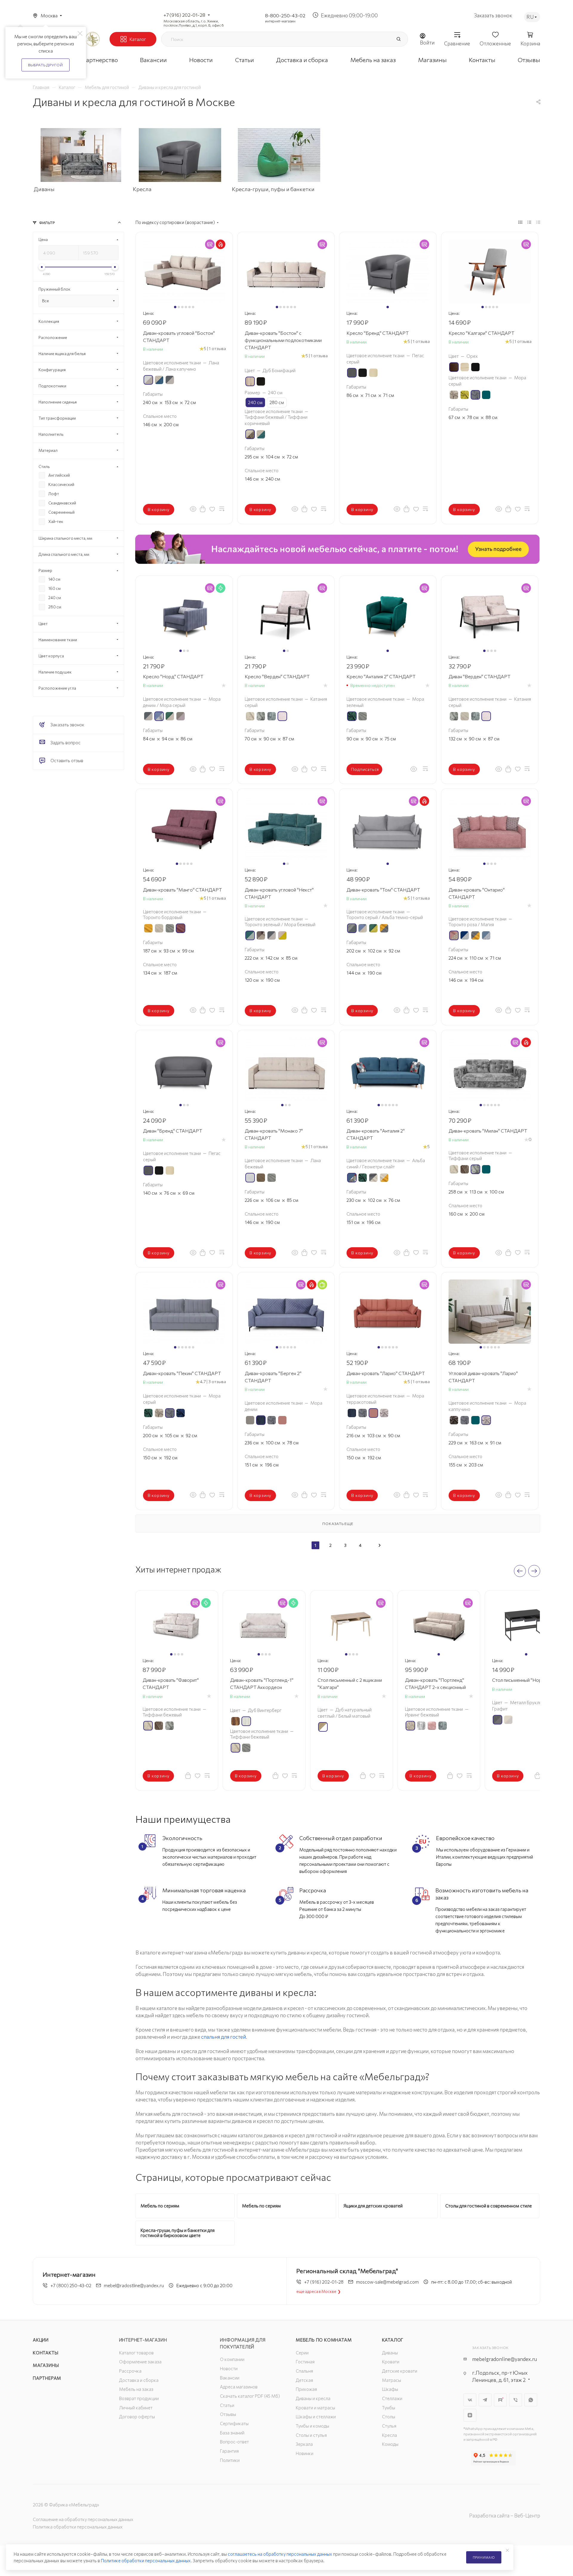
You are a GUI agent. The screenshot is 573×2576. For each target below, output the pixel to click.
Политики (230, 2460)
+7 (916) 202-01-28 (184, 15)
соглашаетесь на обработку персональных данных (280, 2554)
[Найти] (398, 39)
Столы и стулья (311, 2435)
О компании (232, 2359)
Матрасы (392, 2380)
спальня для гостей (224, 2037)
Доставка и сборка (139, 2380)
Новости (229, 2368)
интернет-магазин (280, 21)
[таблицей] (538, 222)
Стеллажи (392, 2398)
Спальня (304, 2371)
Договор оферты (137, 2417)
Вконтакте (470, 2400)
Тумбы (389, 2408)
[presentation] (520, 1571)
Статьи (227, 2405)
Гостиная (305, 2362)
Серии (302, 2353)
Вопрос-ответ (234, 2442)
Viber (516, 2400)
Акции (41, 2340)
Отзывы (228, 2414)
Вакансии (230, 2378)
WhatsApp (531, 2400)
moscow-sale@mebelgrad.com (387, 2282)
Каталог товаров (136, 2353)
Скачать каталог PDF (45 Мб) (250, 2396)
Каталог (393, 2340)
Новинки (305, 2453)
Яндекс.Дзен (470, 2415)
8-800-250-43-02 (285, 15)
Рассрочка (130, 2371)
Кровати (391, 2362)
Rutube (500, 2400)
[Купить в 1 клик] (203, 509)
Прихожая (306, 2389)
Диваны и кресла (313, 2398)
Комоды (390, 2444)
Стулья (389, 2426)
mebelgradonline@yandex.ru (505, 2359)
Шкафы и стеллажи (316, 2417)
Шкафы (390, 2389)
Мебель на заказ (136, 2389)
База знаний (232, 2433)
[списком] (529, 222)
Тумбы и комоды (312, 2426)
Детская (304, 2380)
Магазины (46, 2365)
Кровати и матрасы (315, 2408)
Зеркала (304, 2444)
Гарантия (229, 2451)
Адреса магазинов (239, 2387)
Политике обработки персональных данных (146, 2560)
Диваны (390, 2353)
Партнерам (47, 2378)
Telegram (485, 2400)
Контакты (46, 2353)
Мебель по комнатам (324, 2340)
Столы (389, 2417)
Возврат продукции (139, 2398)
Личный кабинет (136, 2408)
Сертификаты (234, 2423)
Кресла (389, 2435)
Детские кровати (400, 2371)
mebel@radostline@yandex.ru (134, 2285)
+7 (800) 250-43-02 (71, 2285)
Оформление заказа (140, 2362)
